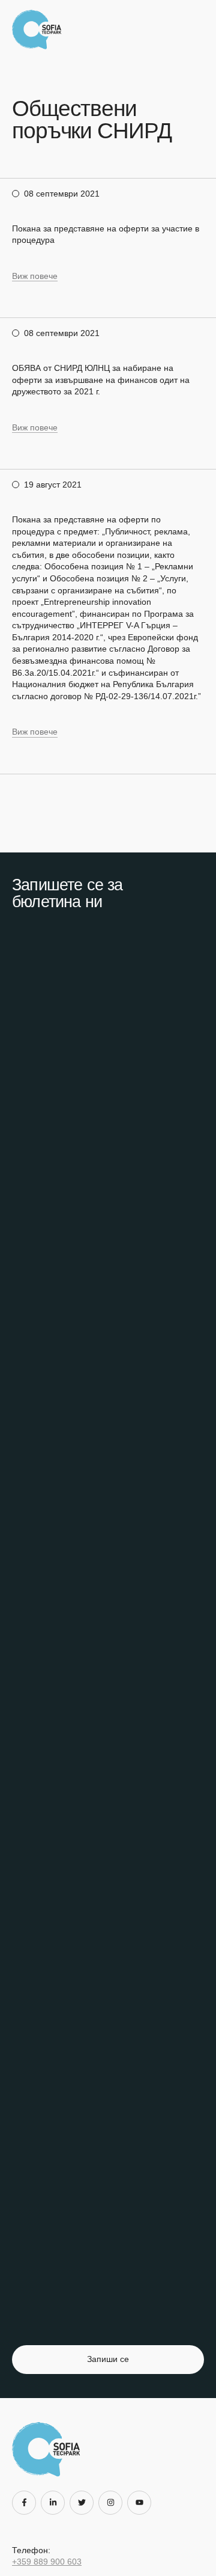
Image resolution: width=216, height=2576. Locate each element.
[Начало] (40, 29)
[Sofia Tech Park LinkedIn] (55, 2503)
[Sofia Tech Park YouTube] (142, 2503)
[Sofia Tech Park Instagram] (113, 2503)
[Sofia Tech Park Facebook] (26, 2503)
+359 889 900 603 (47, 2562)
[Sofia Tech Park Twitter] (84, 2503)
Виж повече (35, 276)
